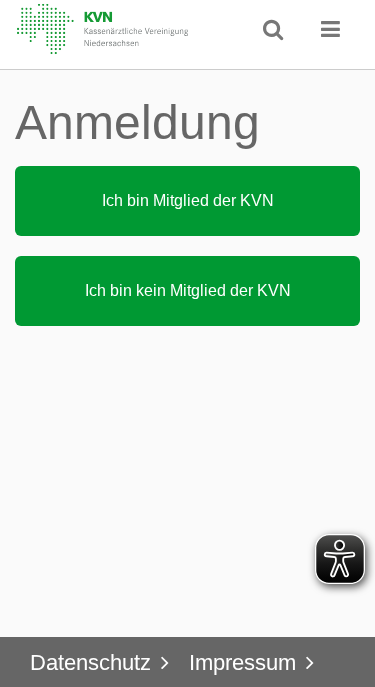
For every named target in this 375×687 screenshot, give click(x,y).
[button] (331, 29)
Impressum (242, 662)
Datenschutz (90, 662)
